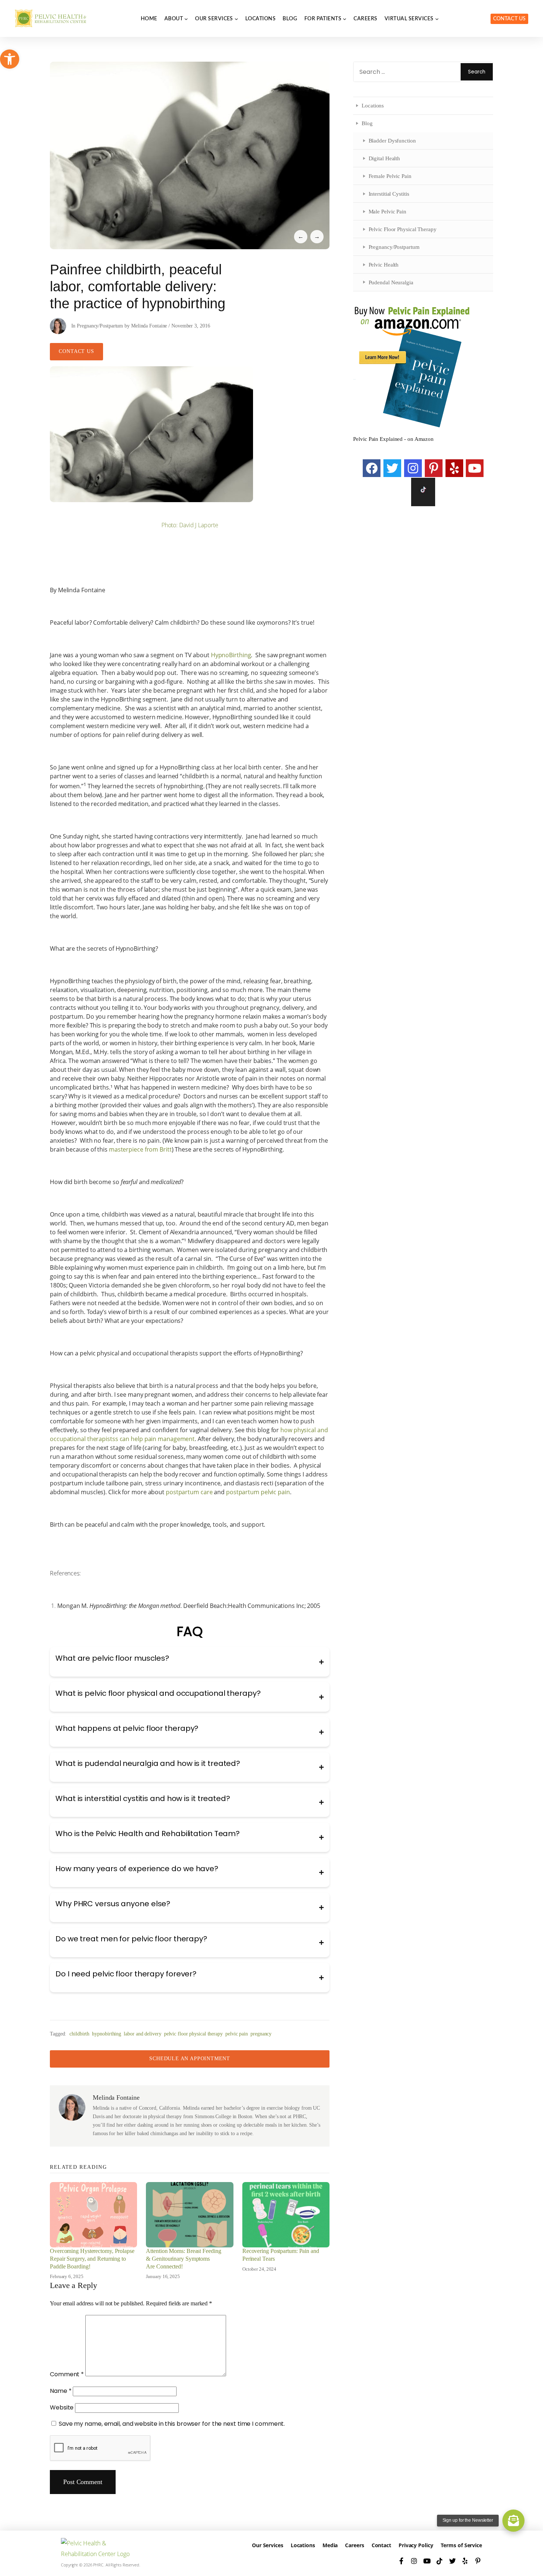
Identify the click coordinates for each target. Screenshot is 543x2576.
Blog (367, 123)
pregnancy (261, 2034)
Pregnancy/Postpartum (100, 326)
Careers (354, 2545)
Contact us (76, 351)
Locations (373, 105)
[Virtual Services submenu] (437, 18)
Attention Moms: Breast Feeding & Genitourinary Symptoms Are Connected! (183, 2259)
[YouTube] (475, 468)
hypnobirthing (107, 2034)
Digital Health (385, 158)
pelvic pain (237, 2034)
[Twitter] (392, 468)
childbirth (79, 2034)
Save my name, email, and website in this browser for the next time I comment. (172, 2424)
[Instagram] (413, 468)
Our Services (268, 2545)
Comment (67, 2374)
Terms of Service (461, 2545)
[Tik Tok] (423, 492)
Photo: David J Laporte (190, 525)
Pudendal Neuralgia (391, 282)
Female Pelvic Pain (390, 176)
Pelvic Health (384, 265)
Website (62, 2407)
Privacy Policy (416, 2545)
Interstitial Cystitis (389, 194)
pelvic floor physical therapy (193, 2034)
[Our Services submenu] (236, 18)
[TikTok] (440, 2561)
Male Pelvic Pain (387, 211)
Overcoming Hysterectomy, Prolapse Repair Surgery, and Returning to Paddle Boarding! (92, 2259)
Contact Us (509, 19)
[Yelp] (454, 468)
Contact (381, 2545)
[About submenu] (186, 18)
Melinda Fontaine (149, 326)
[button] (10, 59)
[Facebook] (372, 468)
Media (330, 2545)
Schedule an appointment (190, 2059)
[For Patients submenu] (345, 18)
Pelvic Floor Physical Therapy (403, 229)
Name (61, 2391)
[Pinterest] (434, 468)
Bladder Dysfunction (392, 140)
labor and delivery (142, 2034)
